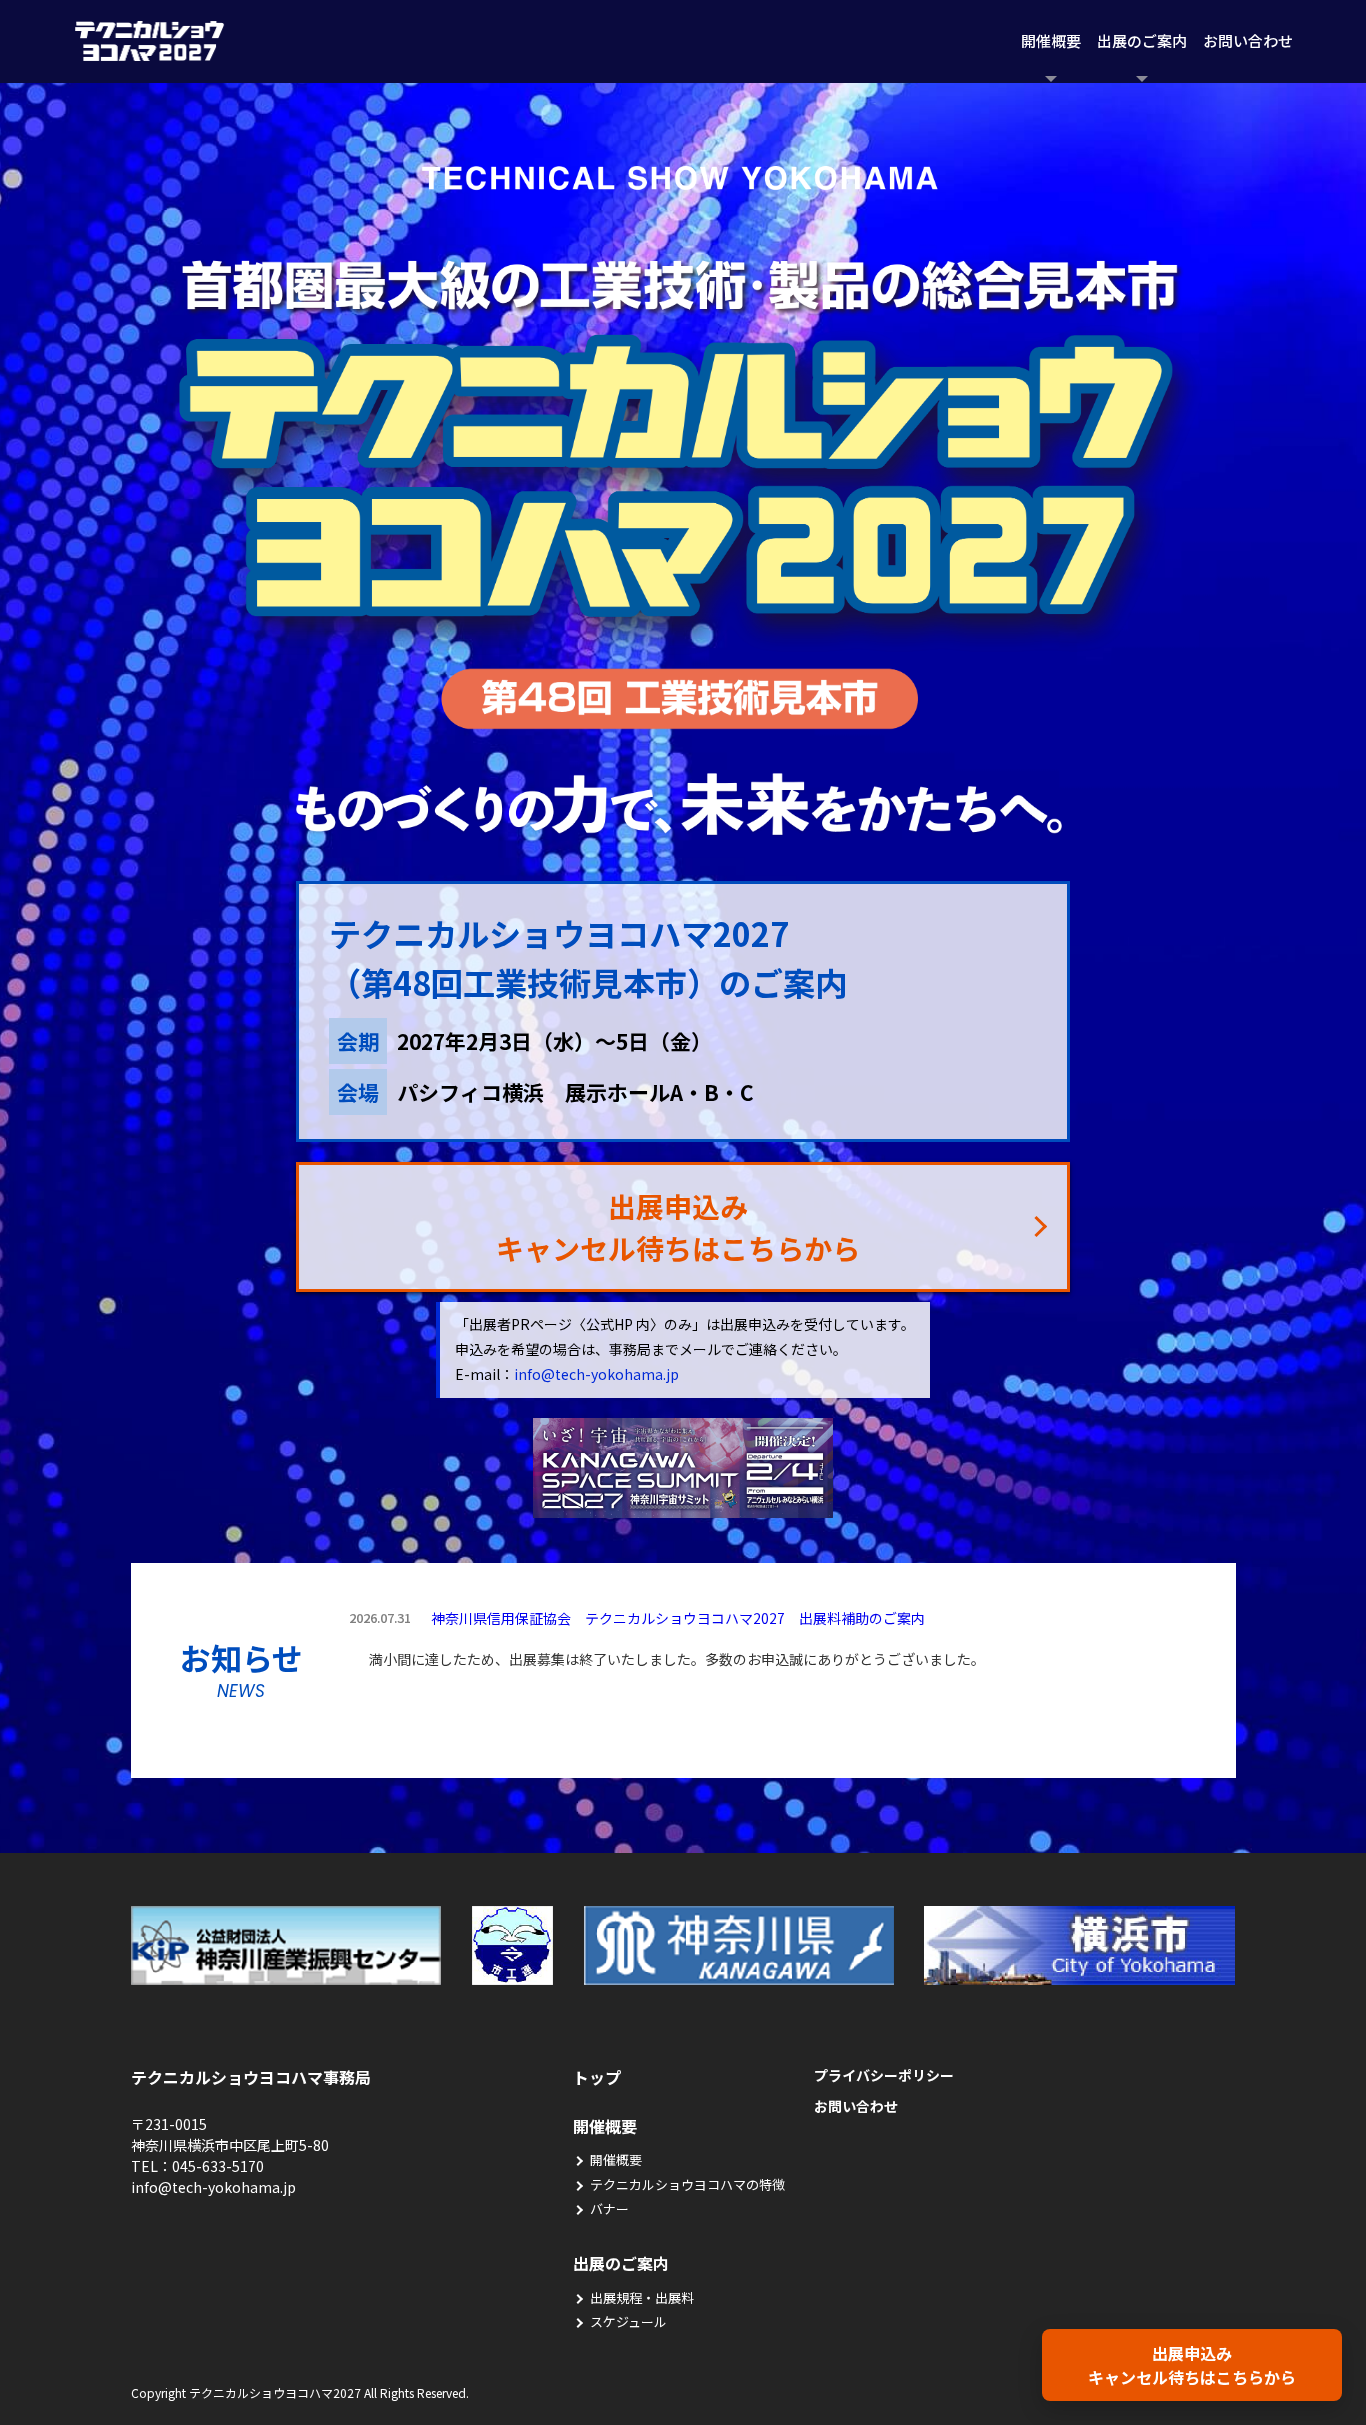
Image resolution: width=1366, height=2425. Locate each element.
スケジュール (628, 2321)
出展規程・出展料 (642, 2297)
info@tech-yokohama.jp (596, 1374)
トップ (597, 2077)
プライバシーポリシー (884, 2075)
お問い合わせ (1248, 40)
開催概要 (1051, 40)
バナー (609, 2208)
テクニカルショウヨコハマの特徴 (687, 2184)
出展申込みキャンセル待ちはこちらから (1192, 2365)
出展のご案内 (1142, 40)
